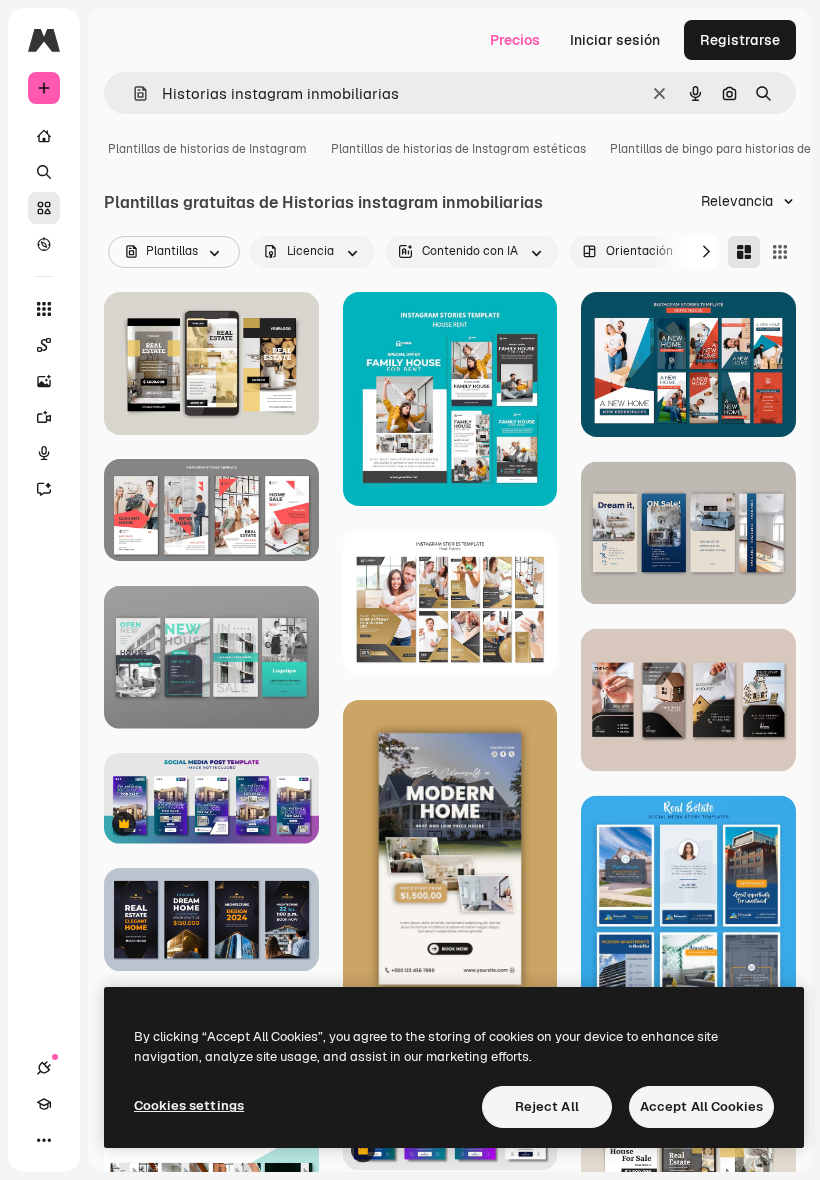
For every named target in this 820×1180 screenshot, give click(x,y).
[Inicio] (44, 136)
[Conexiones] (44, 1068)
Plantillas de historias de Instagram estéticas (458, 149)
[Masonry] (744, 252)
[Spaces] (44, 345)
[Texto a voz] (44, 453)
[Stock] (44, 208)
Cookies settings (189, 1105)
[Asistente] (44, 489)
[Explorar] (44, 244)
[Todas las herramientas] (44, 309)
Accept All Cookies (701, 1106)
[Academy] (44, 1104)
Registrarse (740, 40)
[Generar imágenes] (44, 381)
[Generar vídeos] (44, 417)
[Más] (44, 1140)
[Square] (780, 252)
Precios (515, 40)
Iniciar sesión (615, 40)
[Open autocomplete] (132, 93)
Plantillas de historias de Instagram (207, 149)
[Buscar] (44, 172)
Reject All (547, 1106)
